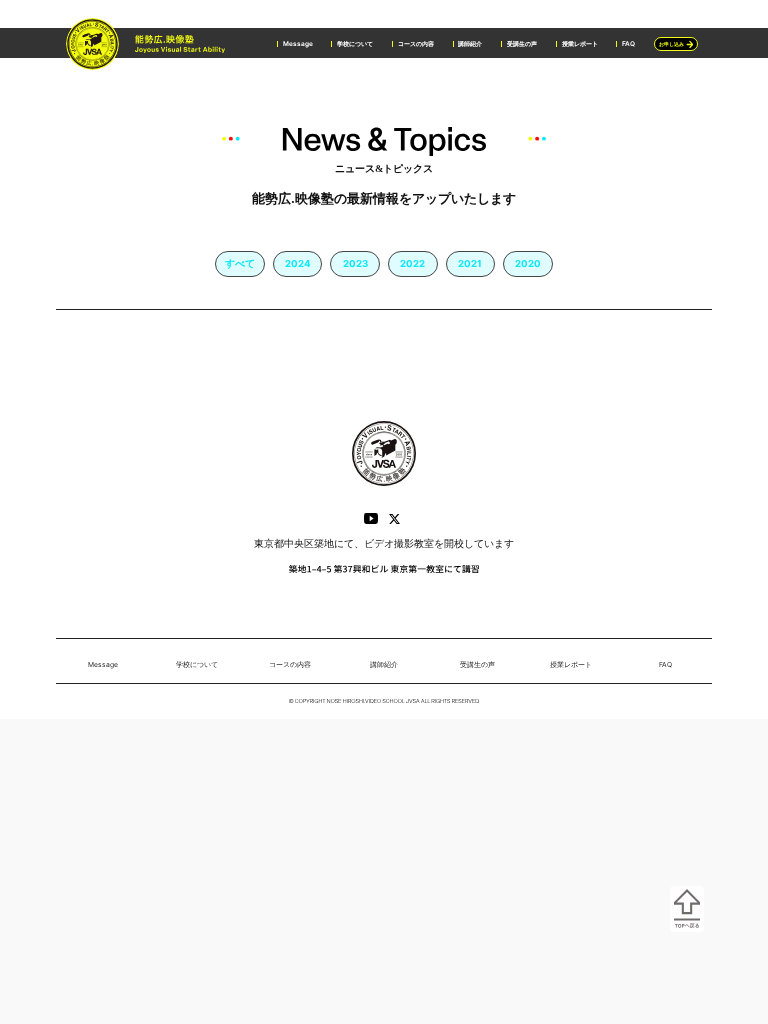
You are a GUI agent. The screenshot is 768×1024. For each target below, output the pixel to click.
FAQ (628, 44)
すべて (240, 263)
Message (298, 44)
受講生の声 (522, 44)
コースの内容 (416, 44)
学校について (355, 44)
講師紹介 (470, 44)
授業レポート (580, 44)
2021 (470, 263)
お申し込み (671, 44)
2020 (528, 263)
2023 (355, 263)
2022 (412, 263)
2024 (298, 263)
